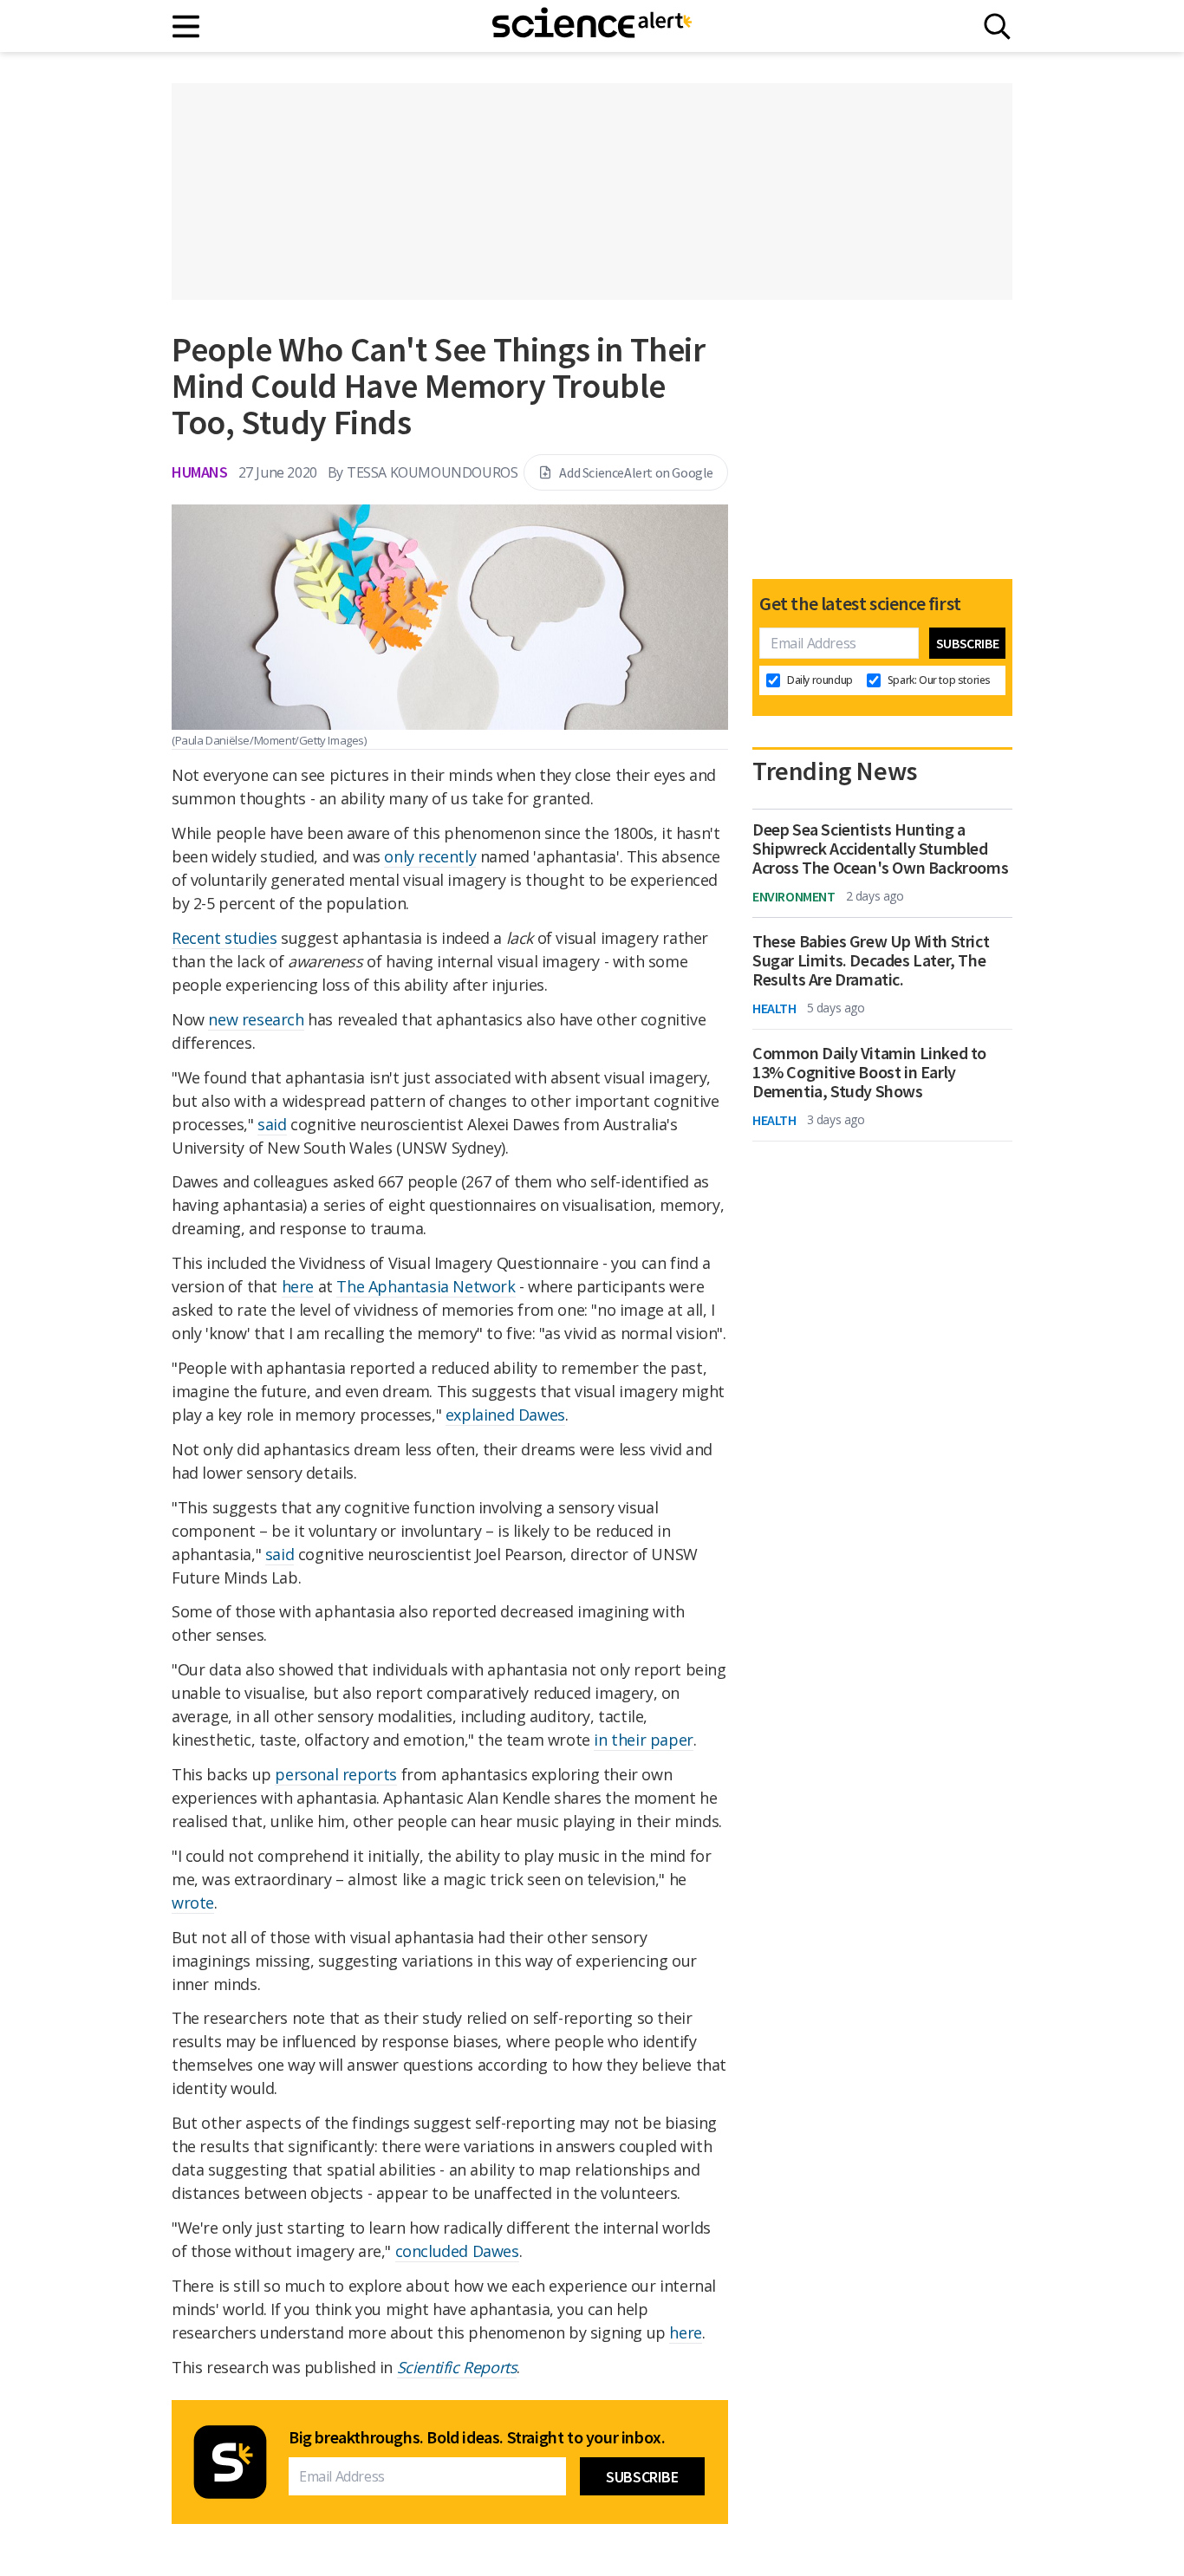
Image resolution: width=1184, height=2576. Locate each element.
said (272, 1124)
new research (256, 1019)
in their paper (643, 1740)
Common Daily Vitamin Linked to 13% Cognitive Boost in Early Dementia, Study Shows (869, 1072)
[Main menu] (187, 26)
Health (774, 1008)
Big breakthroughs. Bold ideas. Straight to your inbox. (477, 2437)
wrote (193, 1903)
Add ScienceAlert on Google (636, 472)
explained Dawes (505, 1415)
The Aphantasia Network (426, 1286)
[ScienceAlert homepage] (592, 26)
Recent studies (224, 938)
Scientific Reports (457, 2367)
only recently (430, 856)
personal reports (336, 1774)
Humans (200, 472)
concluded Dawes (457, 2251)
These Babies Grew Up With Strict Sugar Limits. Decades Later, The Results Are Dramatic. (871, 960)
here (298, 1286)
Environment (794, 896)
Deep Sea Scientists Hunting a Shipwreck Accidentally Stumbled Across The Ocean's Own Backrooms (880, 849)
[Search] (997, 26)
